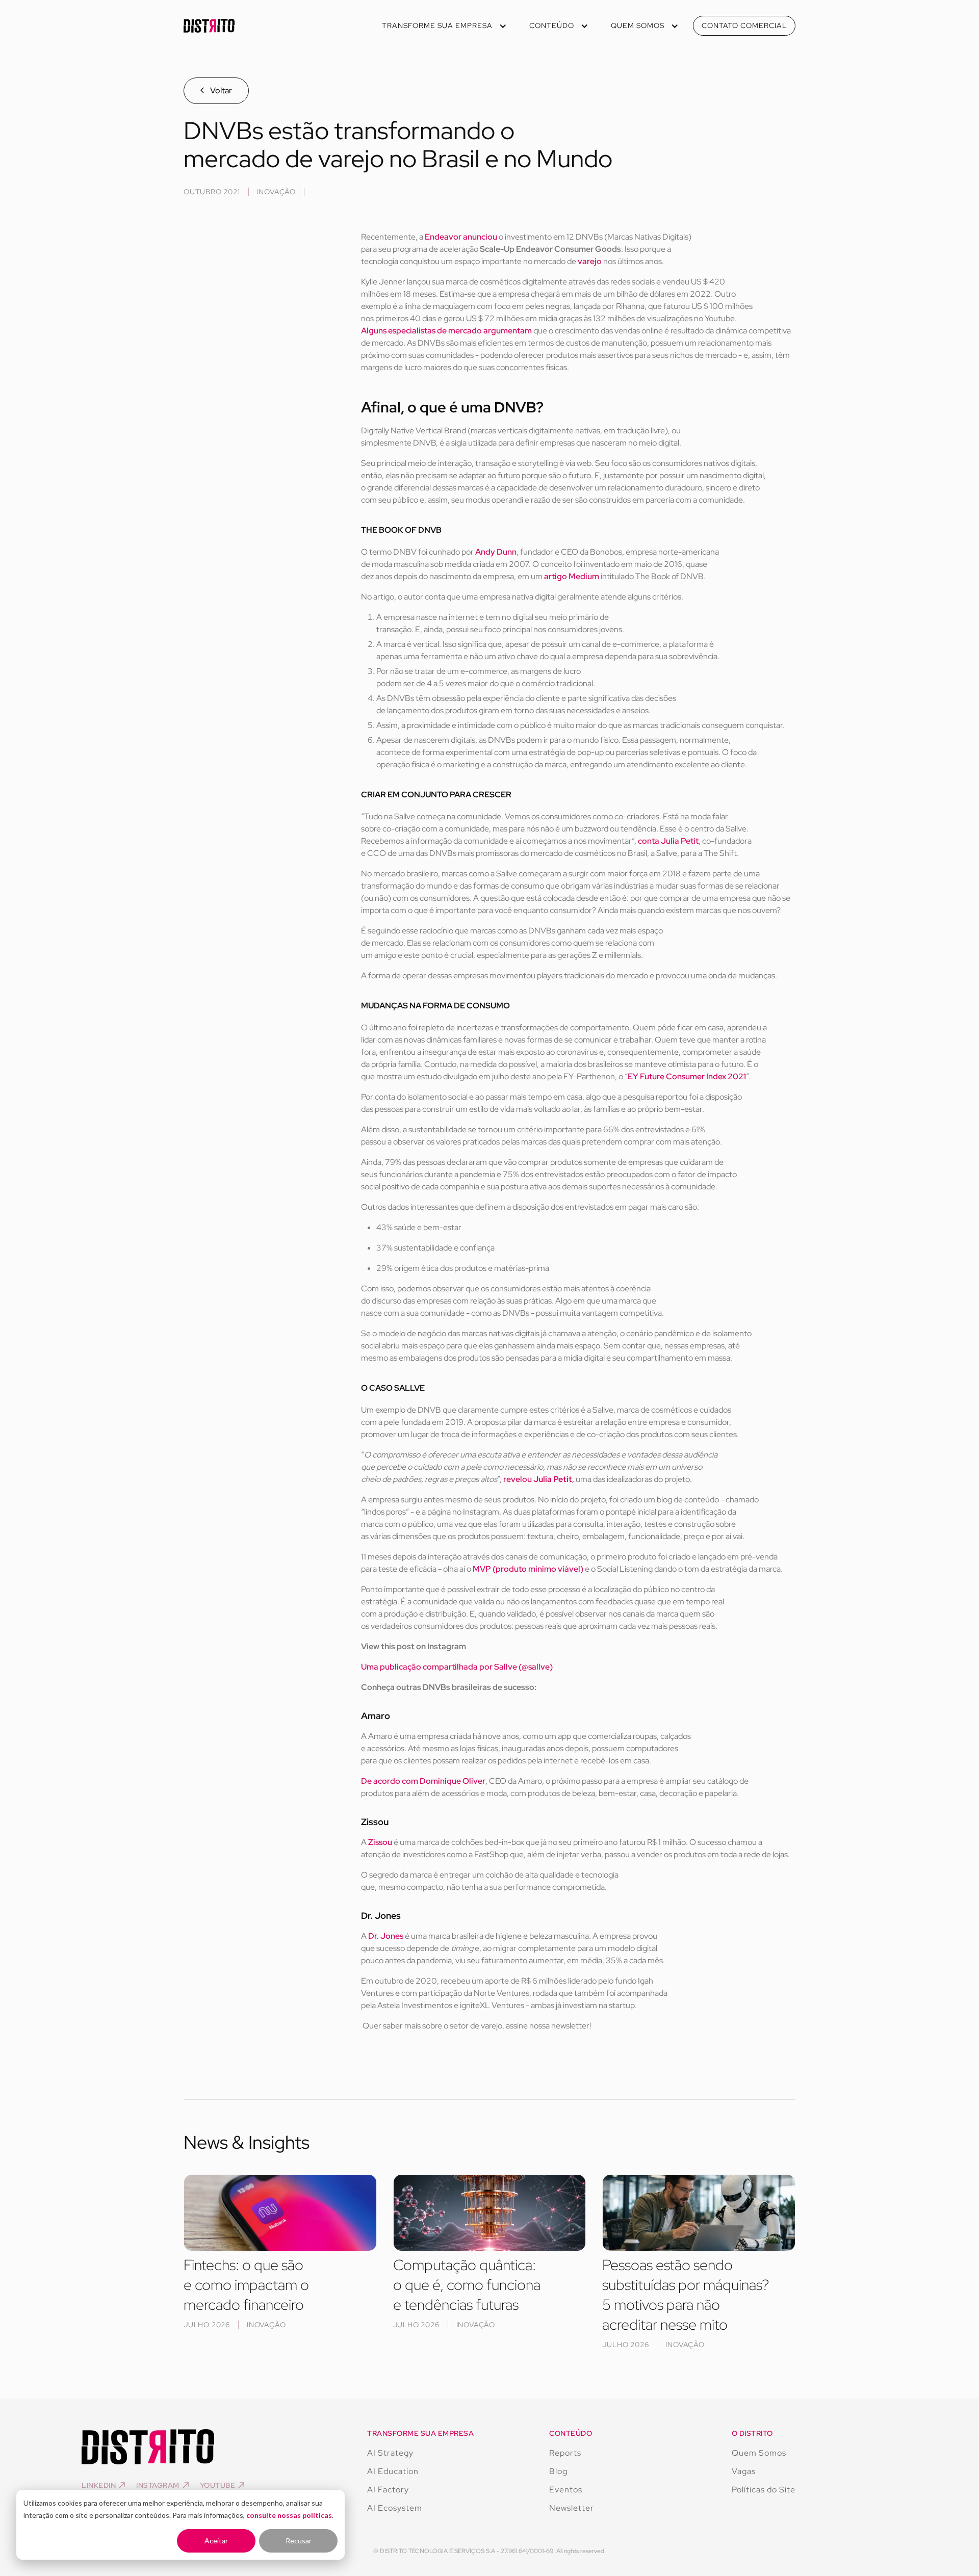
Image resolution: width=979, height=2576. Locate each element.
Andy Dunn (496, 552)
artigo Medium (572, 576)
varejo (590, 261)
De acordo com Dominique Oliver (423, 1781)
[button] (443, 26)
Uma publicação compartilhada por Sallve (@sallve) (457, 1667)
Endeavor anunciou (461, 237)
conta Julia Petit (668, 841)
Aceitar (216, 2541)
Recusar (299, 2541)
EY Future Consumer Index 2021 (687, 1076)
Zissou (380, 1842)
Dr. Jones (386, 1936)
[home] (209, 26)
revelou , (539, 1479)
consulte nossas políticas (289, 2515)
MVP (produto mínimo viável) (528, 1569)
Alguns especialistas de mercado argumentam (446, 331)
